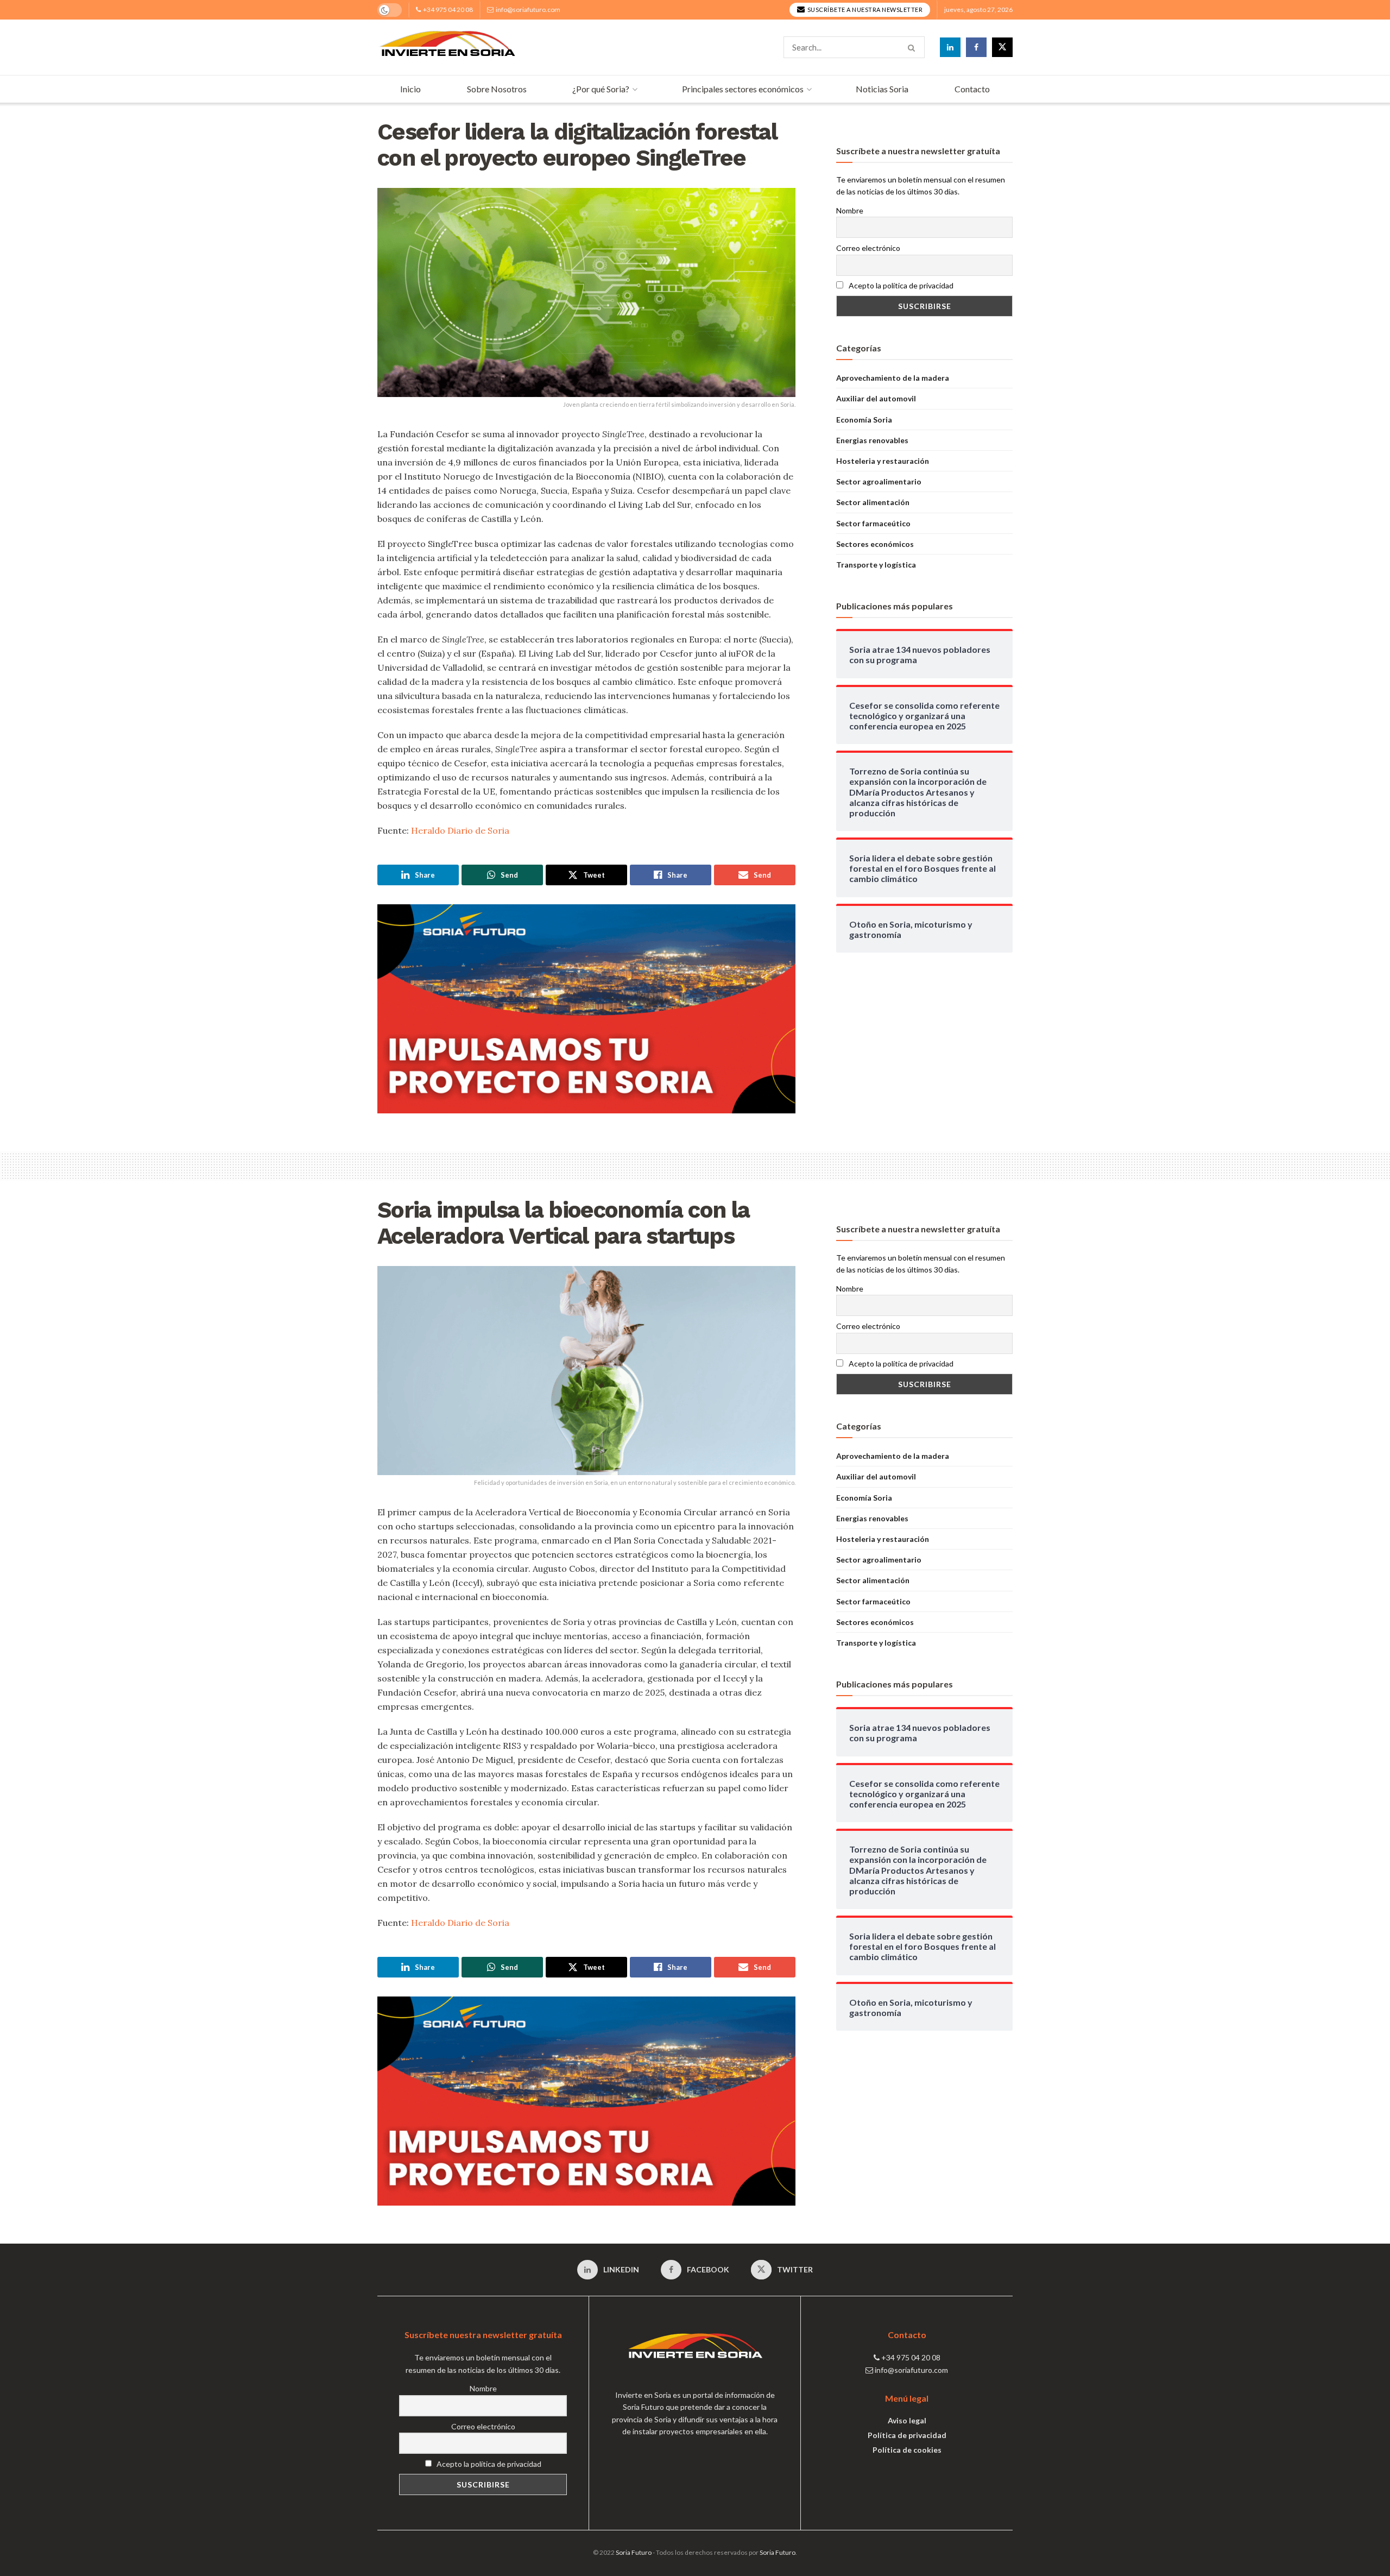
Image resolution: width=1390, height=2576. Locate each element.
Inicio (410, 89)
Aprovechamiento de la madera (893, 378)
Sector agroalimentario (879, 481)
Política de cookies (907, 2450)
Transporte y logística (876, 565)
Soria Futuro (634, 2552)
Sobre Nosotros (497, 89)
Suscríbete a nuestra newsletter (864, 10)
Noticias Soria (882, 89)
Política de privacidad (907, 2435)
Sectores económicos (875, 544)
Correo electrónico (868, 248)
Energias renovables (872, 440)
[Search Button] (914, 47)
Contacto (972, 89)
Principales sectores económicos (743, 89)
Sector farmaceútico (873, 523)
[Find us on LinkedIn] (950, 47)
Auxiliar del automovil (876, 398)
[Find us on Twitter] (1002, 47)
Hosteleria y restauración (883, 461)
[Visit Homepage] (447, 47)
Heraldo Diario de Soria (460, 830)
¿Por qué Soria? (601, 89)
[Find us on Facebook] (976, 47)
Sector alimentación (873, 502)
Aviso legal (907, 2420)
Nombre (850, 210)
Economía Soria (864, 420)
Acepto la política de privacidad (900, 285)
